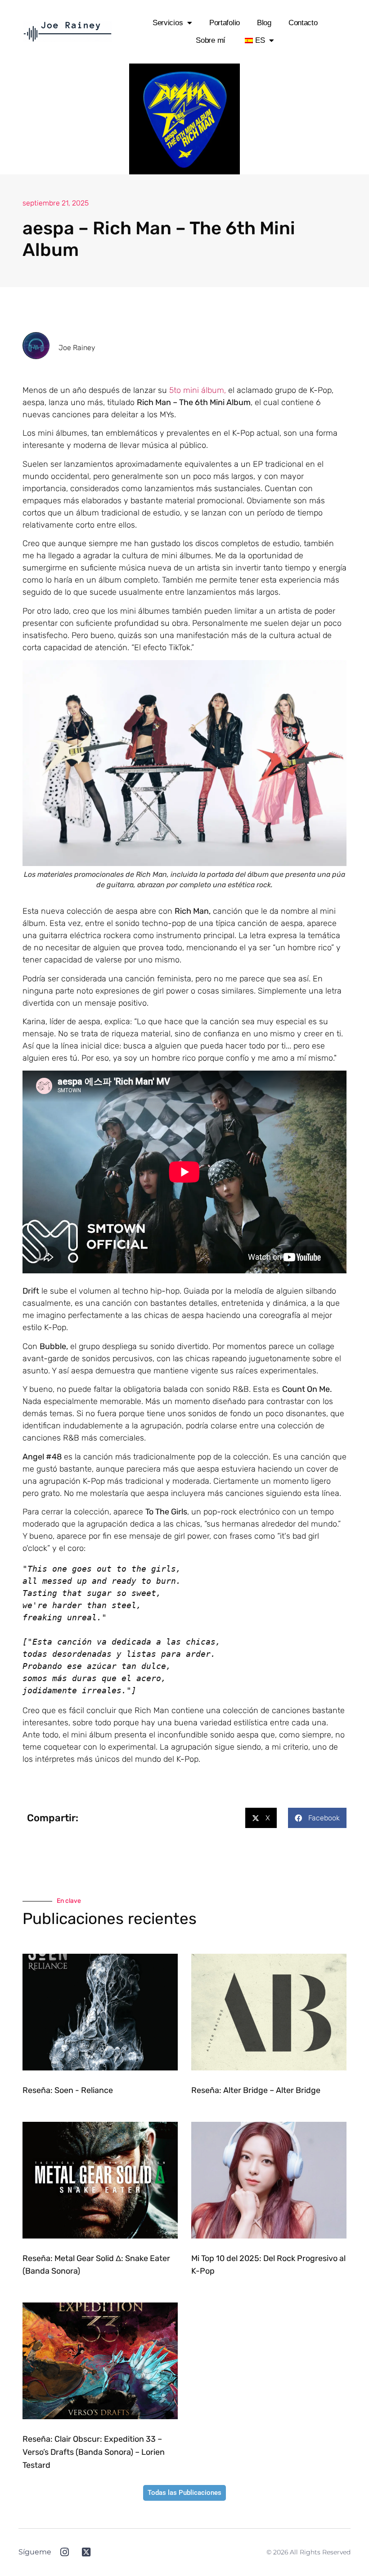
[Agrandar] (335, 671)
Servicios (168, 23)
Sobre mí (211, 40)
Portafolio (225, 23)
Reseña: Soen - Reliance (68, 2090)
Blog (264, 23)
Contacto (303, 23)
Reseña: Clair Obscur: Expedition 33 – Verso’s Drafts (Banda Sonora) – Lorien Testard (94, 2452)
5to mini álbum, (198, 390)
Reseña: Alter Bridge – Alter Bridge (256, 2090)
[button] (261, 1818)
